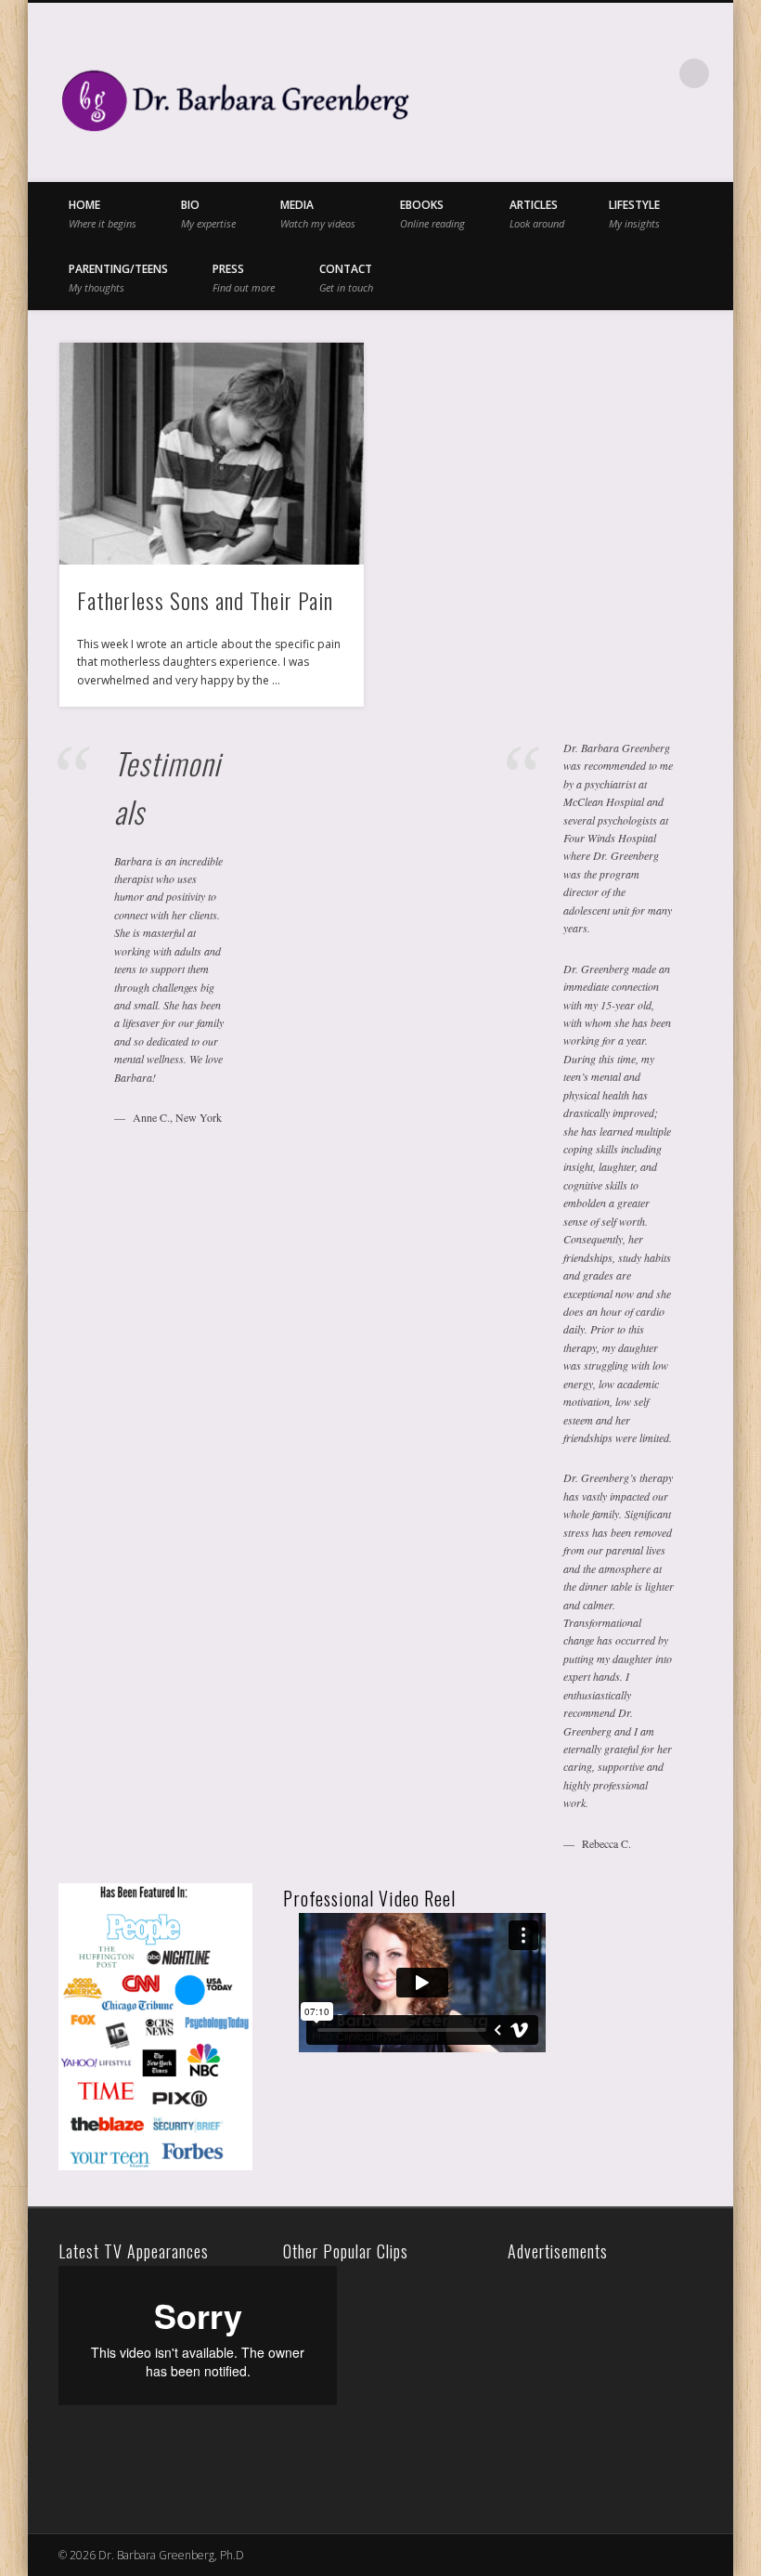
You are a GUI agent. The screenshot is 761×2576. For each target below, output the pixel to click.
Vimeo (618, 73)
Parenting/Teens (118, 277)
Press (244, 277)
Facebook (542, 73)
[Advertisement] (634, 2382)
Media (318, 213)
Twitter (580, 73)
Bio (208, 213)
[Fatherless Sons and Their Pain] (211, 454)
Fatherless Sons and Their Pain (205, 600)
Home (103, 213)
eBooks (432, 213)
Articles (537, 213)
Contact (346, 277)
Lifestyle (634, 213)
